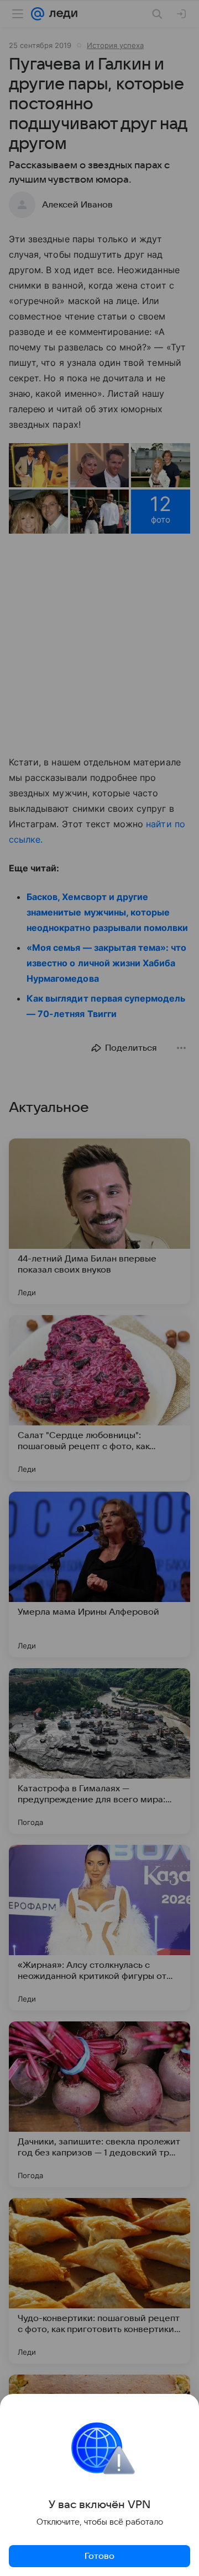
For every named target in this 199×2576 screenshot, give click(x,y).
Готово (99, 2556)
